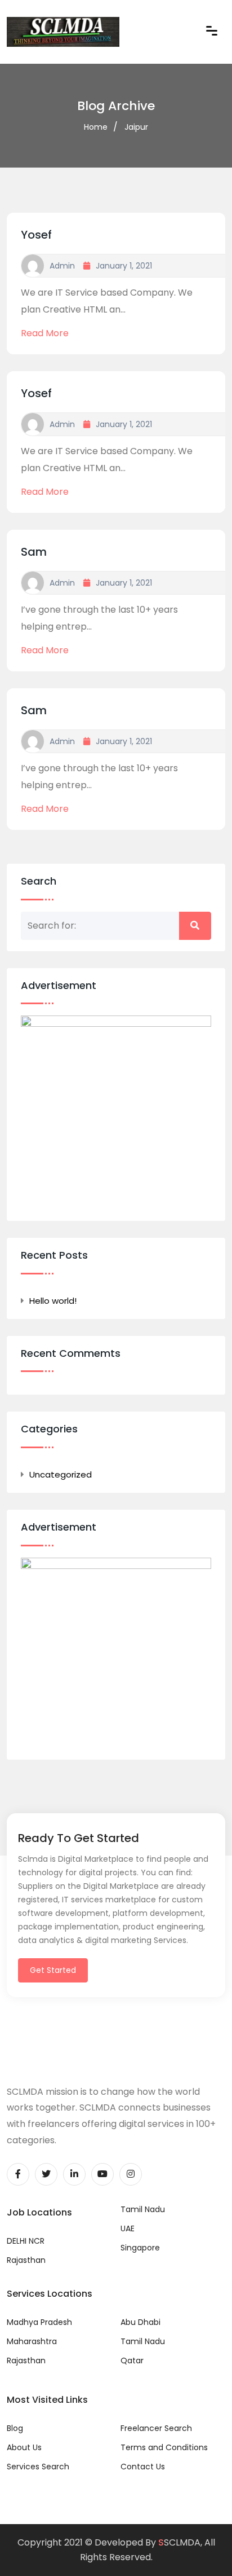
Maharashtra (32, 2341)
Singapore (140, 2248)
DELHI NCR (26, 2241)
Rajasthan (26, 2260)
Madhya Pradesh (39, 2322)
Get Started (53, 1970)
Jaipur (136, 127)
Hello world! (53, 1301)
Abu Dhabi (140, 2322)
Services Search (38, 2467)
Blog (15, 2428)
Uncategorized (61, 1474)
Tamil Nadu (143, 2209)
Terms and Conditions (164, 2447)
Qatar (132, 2360)
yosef (36, 235)
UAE (128, 2228)
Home (96, 127)
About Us (24, 2447)
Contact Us (143, 2467)
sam (34, 552)
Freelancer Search (156, 2428)
